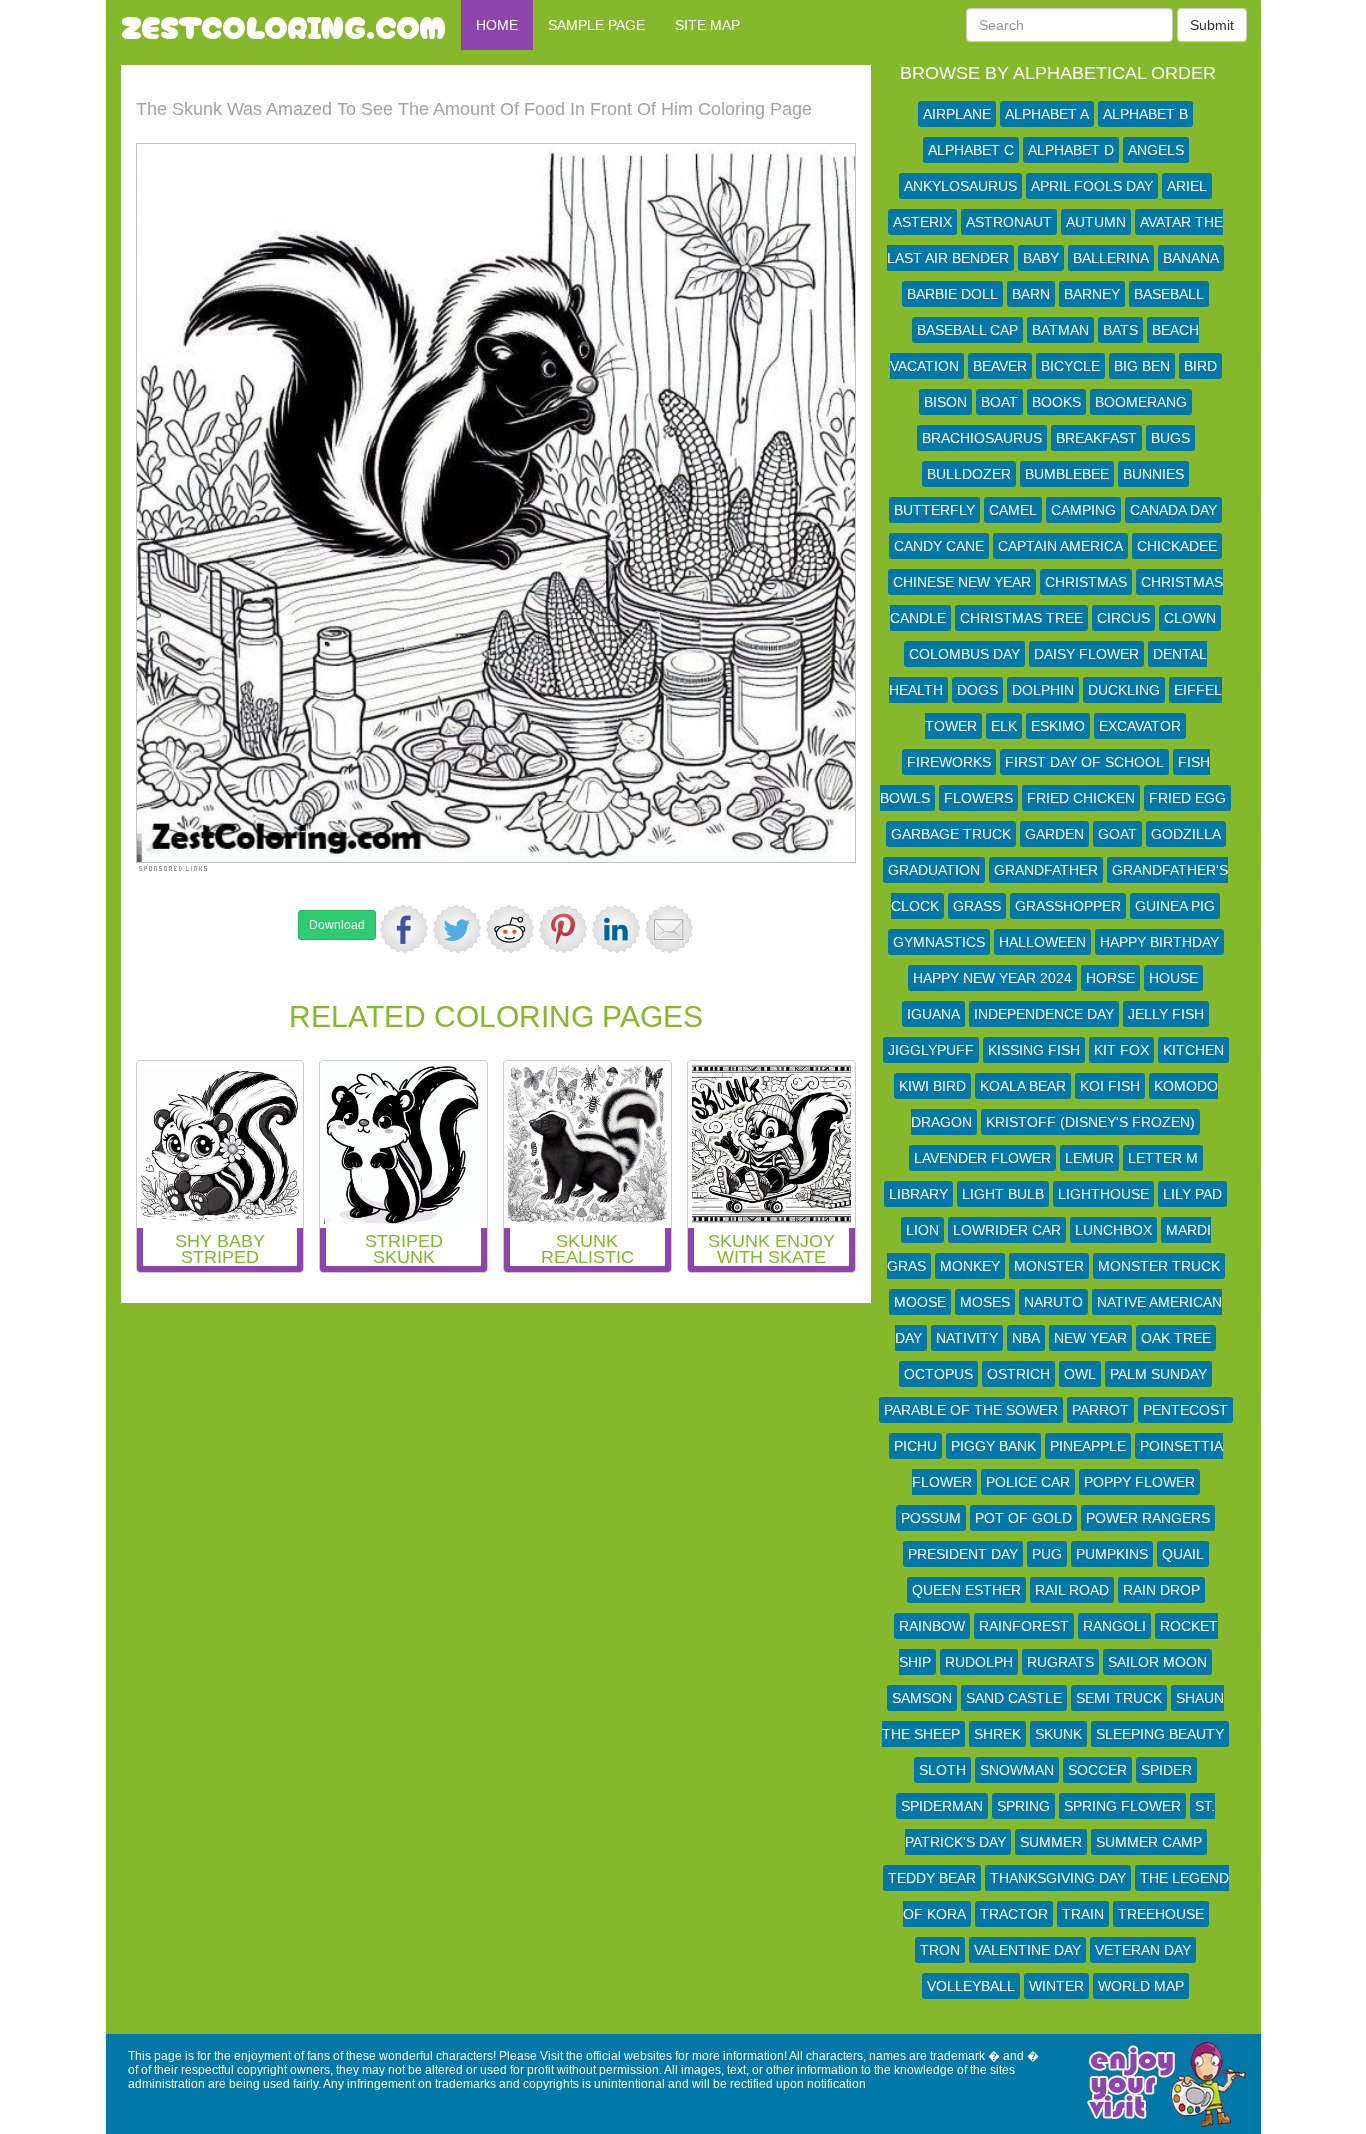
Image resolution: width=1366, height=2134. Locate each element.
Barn (1031, 294)
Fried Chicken (1081, 798)
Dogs (977, 690)
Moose (920, 1302)
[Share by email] (669, 929)
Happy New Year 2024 (992, 978)
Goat (1117, 834)
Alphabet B (1145, 114)
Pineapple (1088, 1446)
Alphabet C (971, 150)
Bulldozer (969, 474)
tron (940, 1950)
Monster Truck (1159, 1266)
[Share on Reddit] (510, 929)
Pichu (915, 1446)
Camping (1083, 510)
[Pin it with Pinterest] (563, 929)
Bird (1200, 366)
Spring (1023, 1806)
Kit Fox (1121, 1050)
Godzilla (1186, 834)
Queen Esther (966, 1590)
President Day (963, 1554)
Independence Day (1044, 1014)
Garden (1054, 834)
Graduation (934, 870)
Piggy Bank (993, 1446)
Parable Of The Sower (971, 1410)
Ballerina (1111, 258)
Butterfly (934, 510)
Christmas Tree (1021, 618)
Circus (1123, 618)
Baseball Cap (967, 330)
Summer (1051, 1842)
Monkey (970, 1266)
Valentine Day (1027, 1950)
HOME (497, 25)
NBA (1026, 1338)
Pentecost (1185, 1410)
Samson (922, 1698)
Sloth (942, 1770)
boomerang (1141, 402)
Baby (1041, 258)
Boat (999, 402)
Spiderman (942, 1806)
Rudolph (979, 1662)
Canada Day (1173, 510)
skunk (1058, 1734)
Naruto (1053, 1302)
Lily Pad (1192, 1194)
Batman (1060, 330)
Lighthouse (1103, 1194)
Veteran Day (1143, 1950)
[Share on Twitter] (457, 929)
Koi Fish (1110, 1086)
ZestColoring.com (283, 25)
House (1173, 978)
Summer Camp (1149, 1842)
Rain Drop (1161, 1590)
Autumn (1096, 222)
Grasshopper (1068, 906)
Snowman (1017, 1770)
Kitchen (1193, 1050)
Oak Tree (1176, 1338)
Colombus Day (964, 654)
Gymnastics (939, 942)
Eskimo (1058, 726)
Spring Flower (1122, 1806)
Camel (1013, 510)
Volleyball (971, 1986)
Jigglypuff (931, 1050)
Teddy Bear (932, 1878)
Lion (922, 1230)
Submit (1212, 25)
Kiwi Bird (932, 1086)
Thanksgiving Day (1058, 1878)
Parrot (1100, 1410)
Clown (1190, 618)
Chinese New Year (962, 582)
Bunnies (1153, 474)
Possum (931, 1518)
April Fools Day (1092, 186)
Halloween (1042, 942)
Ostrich (1018, 1374)
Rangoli (1114, 1626)
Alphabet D (1071, 150)
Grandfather (1046, 870)
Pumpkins (1112, 1554)
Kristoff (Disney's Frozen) (1090, 1122)
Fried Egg (1187, 798)
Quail (1183, 1554)
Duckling (1124, 690)
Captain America (1060, 546)
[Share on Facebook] (404, 929)
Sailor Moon (1157, 1662)
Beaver (1000, 366)
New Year (1090, 1338)
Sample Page (596, 25)
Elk (1004, 726)
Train (1083, 1914)
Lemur (1089, 1158)
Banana (1191, 258)
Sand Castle (1014, 1698)
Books (1056, 402)
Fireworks (949, 762)
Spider (1166, 1770)
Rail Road (1072, 1590)
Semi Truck (1119, 1698)
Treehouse (1161, 1914)
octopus (938, 1374)
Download (337, 925)
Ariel (1187, 186)
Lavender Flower (982, 1158)
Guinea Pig (1175, 906)
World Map (1141, 1986)
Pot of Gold (1023, 1518)
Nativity (967, 1338)
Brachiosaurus (982, 438)
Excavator (1140, 726)
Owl (1080, 1374)
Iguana (933, 1014)
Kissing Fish (1034, 1050)
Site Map (707, 25)
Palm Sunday (1158, 1374)
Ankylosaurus (960, 186)
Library (918, 1194)
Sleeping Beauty (1160, 1734)
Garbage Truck (951, 834)
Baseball (1169, 294)
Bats (1120, 330)
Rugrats (1060, 1662)
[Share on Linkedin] (616, 929)
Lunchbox (1113, 1230)
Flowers (978, 798)
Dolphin (1043, 690)
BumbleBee (1067, 474)
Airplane (957, 114)
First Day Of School (1084, 762)
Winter (1056, 1986)
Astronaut (1009, 222)
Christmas (1086, 582)
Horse (1110, 978)
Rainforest (1024, 1626)
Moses (985, 1302)
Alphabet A (1047, 114)
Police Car (1028, 1482)
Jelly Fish (1166, 1014)
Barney (1092, 294)
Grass (977, 906)
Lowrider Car (1007, 1230)
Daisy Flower (1086, 654)
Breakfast (1096, 438)
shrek (997, 1734)
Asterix (922, 222)
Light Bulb (1003, 1194)
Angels (1156, 150)
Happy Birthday (1159, 942)
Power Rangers (1148, 1518)
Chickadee (1177, 546)
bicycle (1070, 366)
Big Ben (1142, 366)
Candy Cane (939, 546)
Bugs (1170, 438)
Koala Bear (1023, 1086)
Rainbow (932, 1626)
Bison (945, 402)
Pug (1047, 1554)
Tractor (1014, 1914)
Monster (1049, 1266)
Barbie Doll (952, 294)
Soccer (1097, 1770)
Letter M (1163, 1158)
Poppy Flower (1139, 1482)
